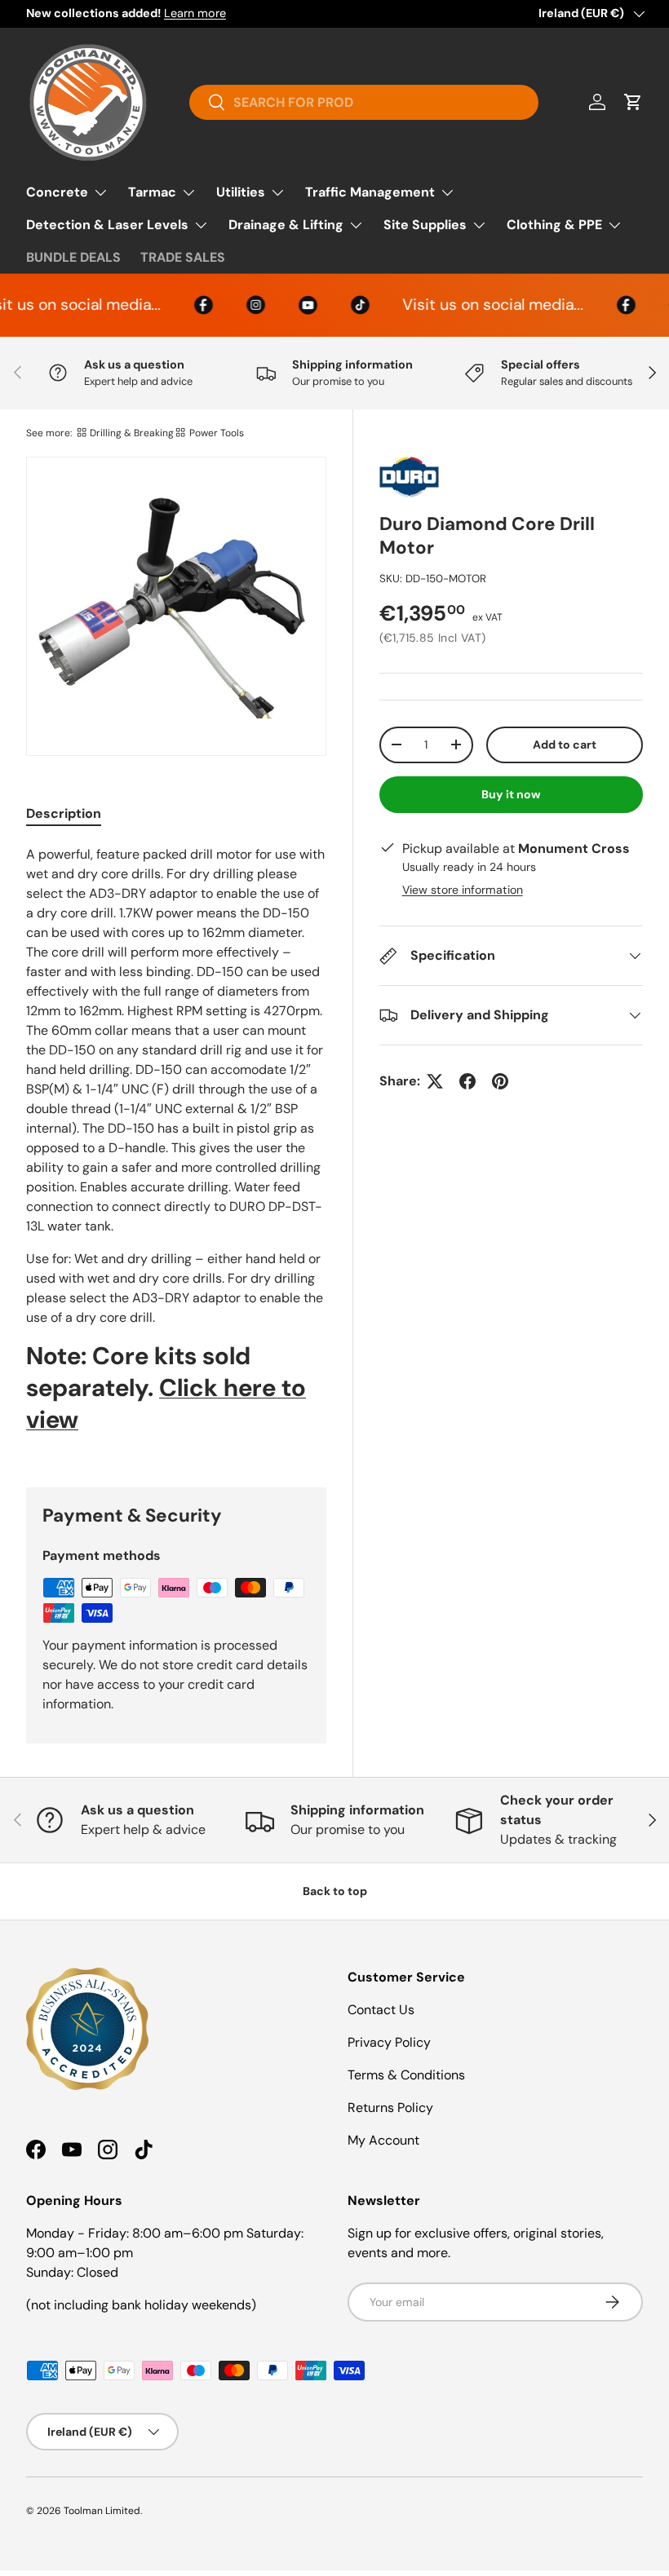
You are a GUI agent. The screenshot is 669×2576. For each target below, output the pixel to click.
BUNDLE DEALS (73, 257)
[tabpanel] (176, 1146)
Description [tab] (64, 813)
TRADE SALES (183, 257)
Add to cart (565, 745)
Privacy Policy (389, 2042)
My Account (383, 2140)
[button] (633, 102)
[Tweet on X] (435, 1081)
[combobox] (363, 102)
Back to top (335, 1891)
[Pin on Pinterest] (500, 1081)
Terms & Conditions (406, 2075)
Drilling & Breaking (132, 433)
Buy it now (511, 794)
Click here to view (166, 1403)
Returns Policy (390, 2108)
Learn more (195, 13)
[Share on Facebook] (467, 1081)
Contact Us (381, 2010)
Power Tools (217, 433)
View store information (463, 890)
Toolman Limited (102, 2511)
